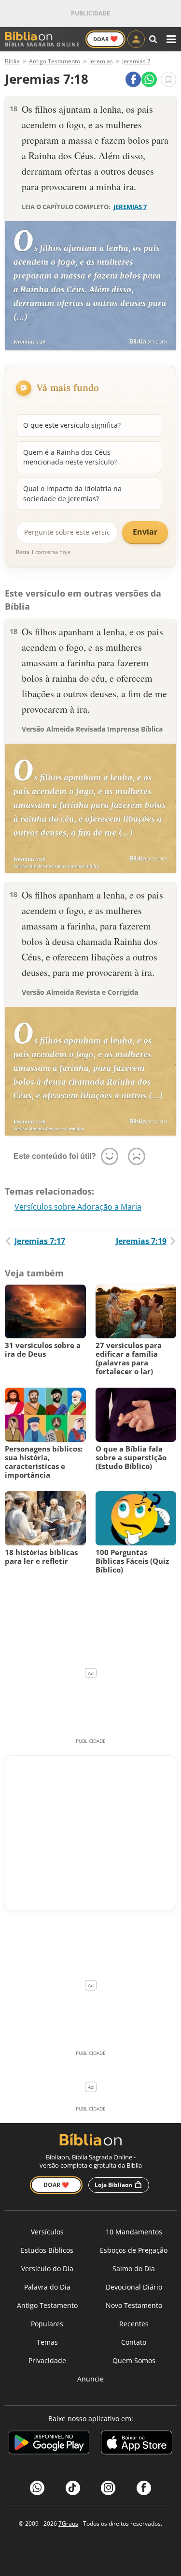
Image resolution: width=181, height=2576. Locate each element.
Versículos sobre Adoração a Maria (78, 1207)
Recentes (134, 2324)
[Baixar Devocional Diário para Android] (49, 2444)
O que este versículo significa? (72, 425)
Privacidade (47, 2360)
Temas (47, 2342)
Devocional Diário (134, 2287)
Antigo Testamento (47, 2305)
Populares (47, 2324)
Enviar (145, 532)
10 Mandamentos (134, 2232)
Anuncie (90, 2379)
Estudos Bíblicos (47, 2250)
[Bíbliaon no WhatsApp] (37, 2488)
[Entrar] (136, 39)
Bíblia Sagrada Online (42, 44)
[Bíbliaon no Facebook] (144, 2488)
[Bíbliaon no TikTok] (73, 2488)
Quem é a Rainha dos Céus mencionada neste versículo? (70, 457)
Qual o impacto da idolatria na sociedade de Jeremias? (72, 493)
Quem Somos (134, 2360)
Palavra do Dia (47, 2287)
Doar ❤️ (56, 2185)
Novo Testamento (134, 2305)
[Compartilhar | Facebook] (133, 79)
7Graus (68, 2524)
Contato (134, 2342)
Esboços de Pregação (134, 2250)
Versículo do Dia (47, 2269)
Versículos (47, 2232)
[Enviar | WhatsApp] (149, 79)
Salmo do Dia (134, 2269)
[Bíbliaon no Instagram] (108, 2488)
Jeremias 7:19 (141, 1241)
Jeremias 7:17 (40, 1241)
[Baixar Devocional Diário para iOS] (137, 2444)
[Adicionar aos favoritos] (168, 79)
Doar (105, 39)
